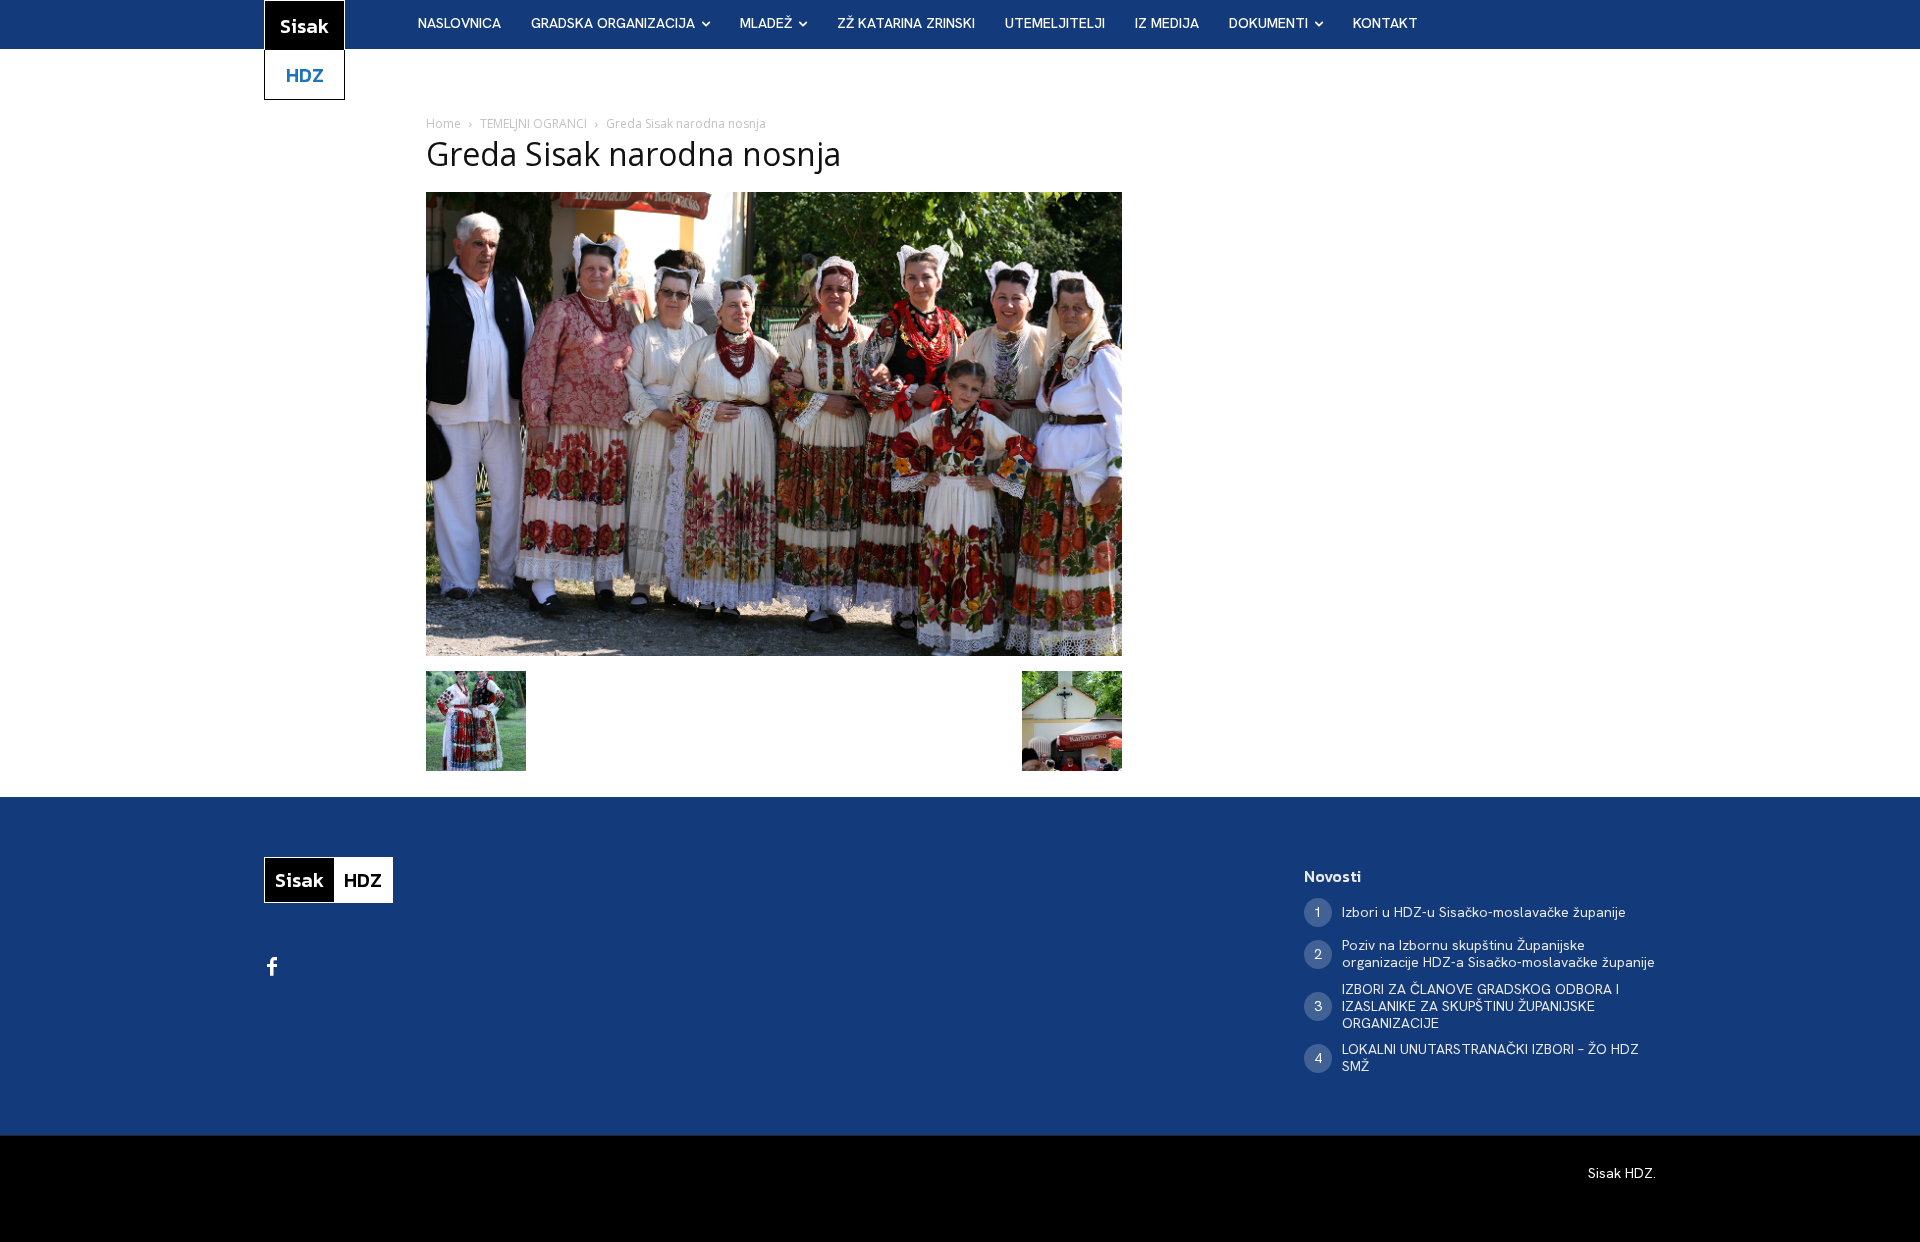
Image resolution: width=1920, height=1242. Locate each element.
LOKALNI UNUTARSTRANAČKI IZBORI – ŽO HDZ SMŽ (1490, 1057)
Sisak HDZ (1620, 1173)
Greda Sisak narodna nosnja (633, 153)
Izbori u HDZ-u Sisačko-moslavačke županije (1484, 912)
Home (443, 123)
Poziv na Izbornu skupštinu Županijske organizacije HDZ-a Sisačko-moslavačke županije (1498, 953)
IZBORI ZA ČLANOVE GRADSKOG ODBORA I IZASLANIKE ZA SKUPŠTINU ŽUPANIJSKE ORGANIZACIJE (1480, 1006)
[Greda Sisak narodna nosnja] (774, 650)
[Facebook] (272, 968)
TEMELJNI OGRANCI (533, 123)
